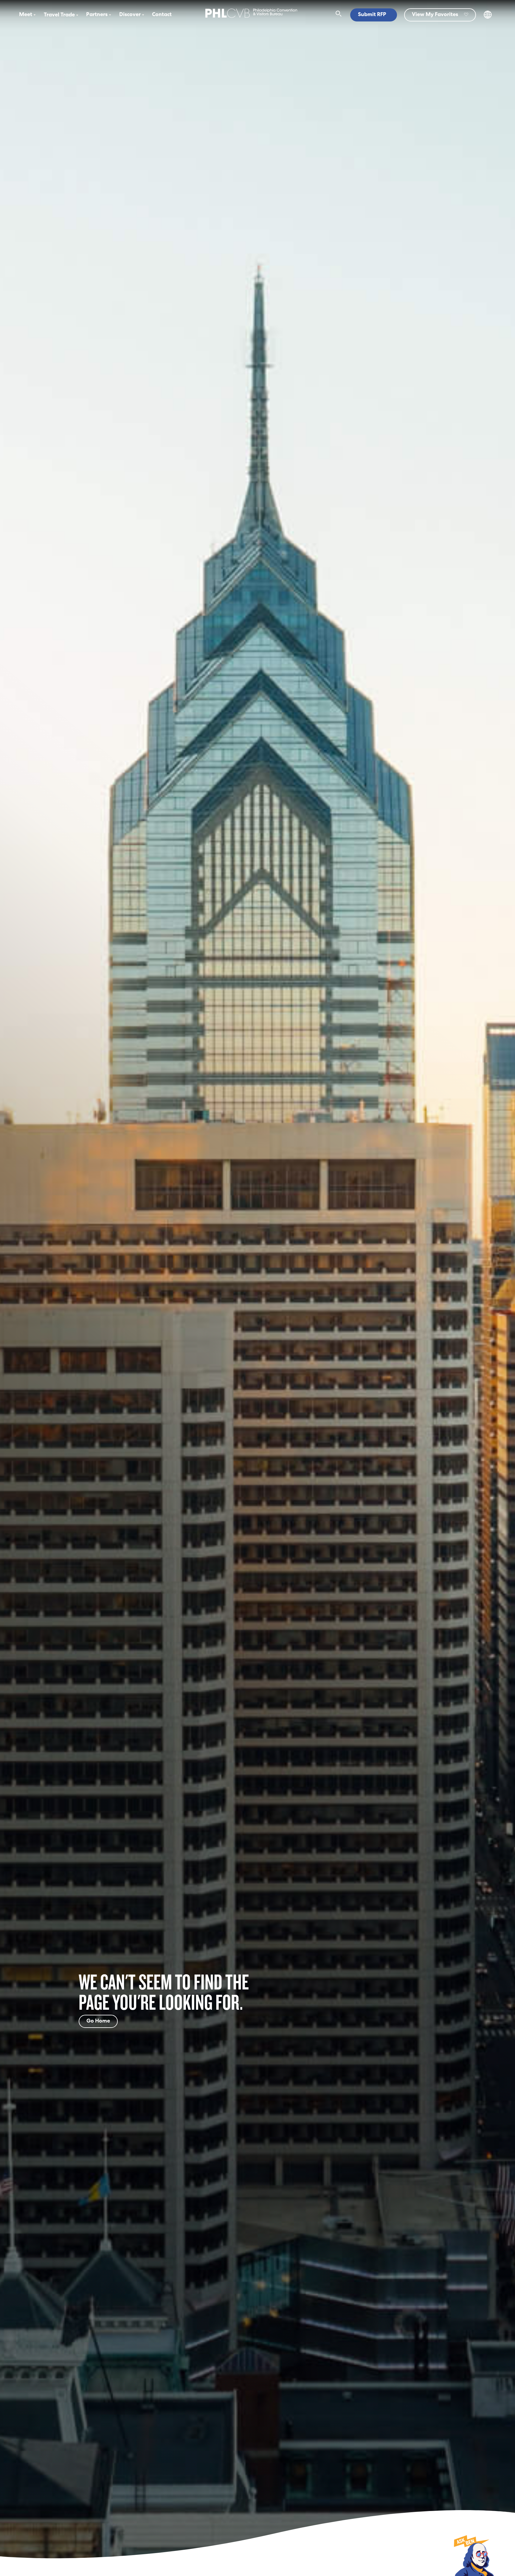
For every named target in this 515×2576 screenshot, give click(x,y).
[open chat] (473, 2555)
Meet (26, 15)
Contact (162, 15)
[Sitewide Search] (339, 15)
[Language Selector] (488, 17)
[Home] (251, 18)
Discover (130, 15)
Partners (97, 15)
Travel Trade (59, 15)
